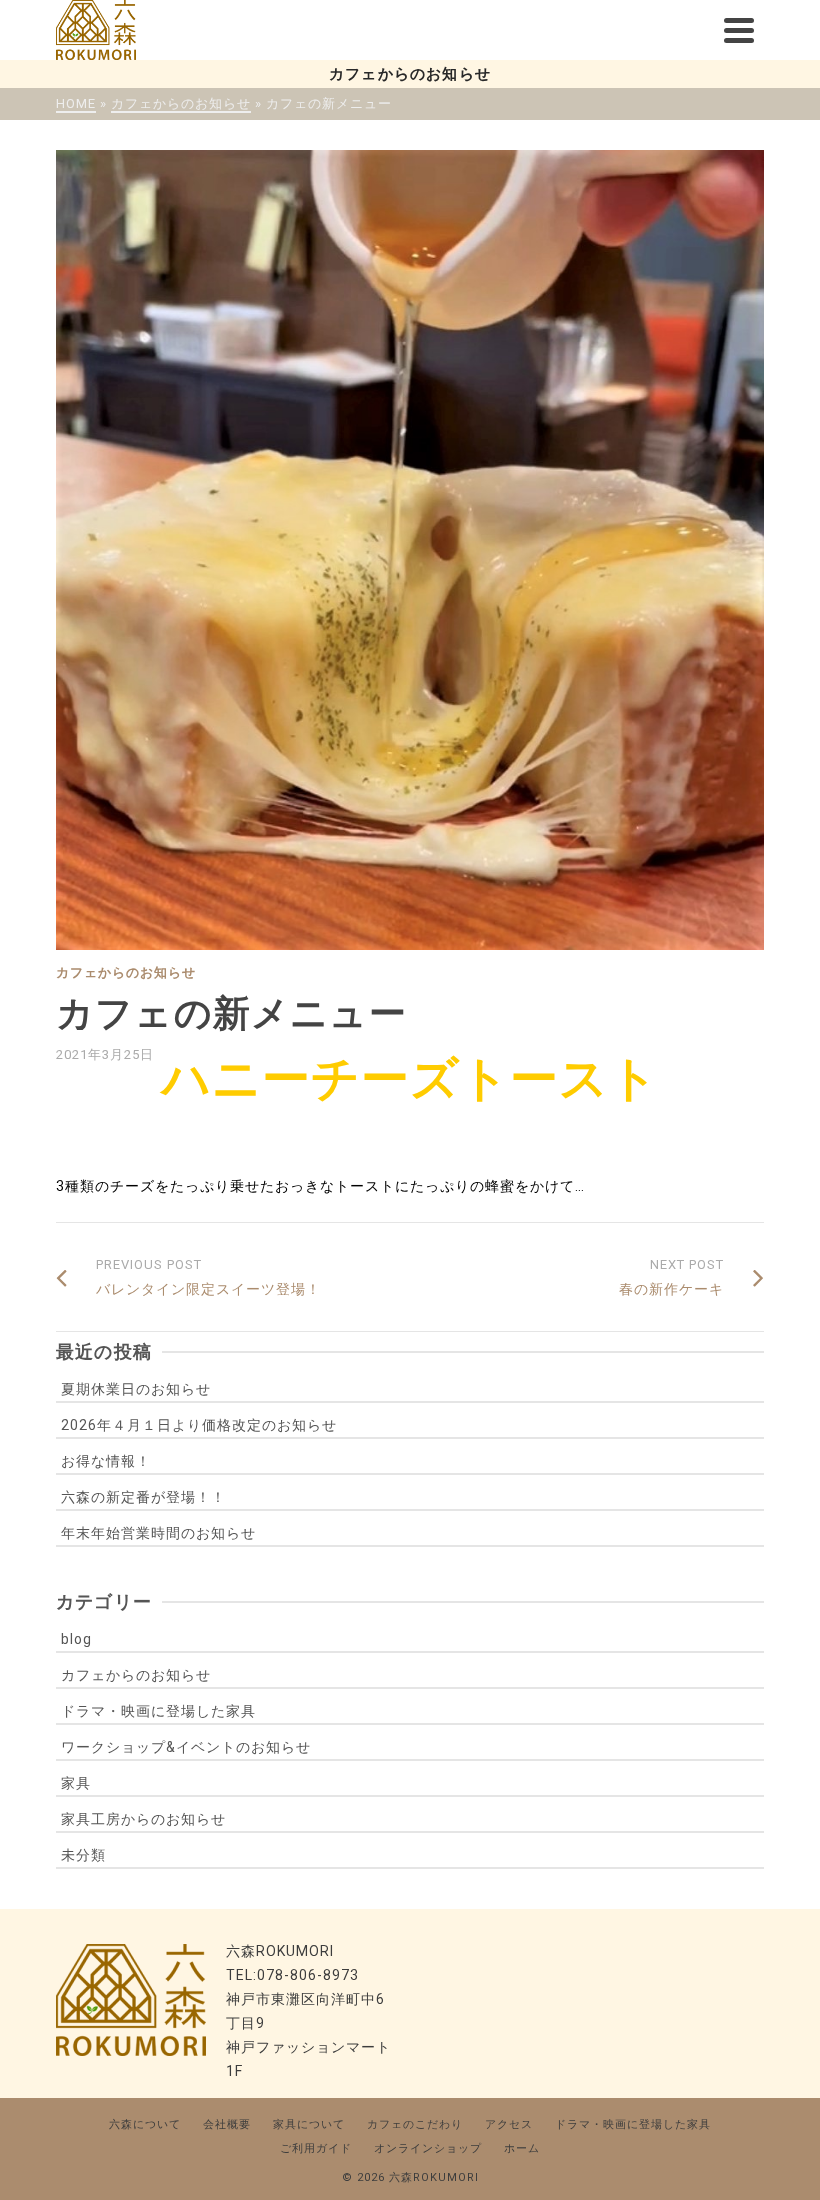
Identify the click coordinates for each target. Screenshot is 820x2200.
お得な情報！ (106, 1461)
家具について (309, 2124)
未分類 (83, 1855)
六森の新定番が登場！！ (143, 1497)
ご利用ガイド (316, 2148)
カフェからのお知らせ (126, 972)
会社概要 (227, 2124)
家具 (76, 1783)
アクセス (509, 2124)
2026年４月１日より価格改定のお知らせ (199, 1425)
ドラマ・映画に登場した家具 (158, 1711)
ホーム (522, 2148)
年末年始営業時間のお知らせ (158, 1533)
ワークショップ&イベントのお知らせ (186, 1747)
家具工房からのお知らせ (143, 1819)
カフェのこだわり (415, 2124)
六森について (145, 2124)
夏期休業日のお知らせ (136, 1389)
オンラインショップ (428, 2148)
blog (76, 1639)
